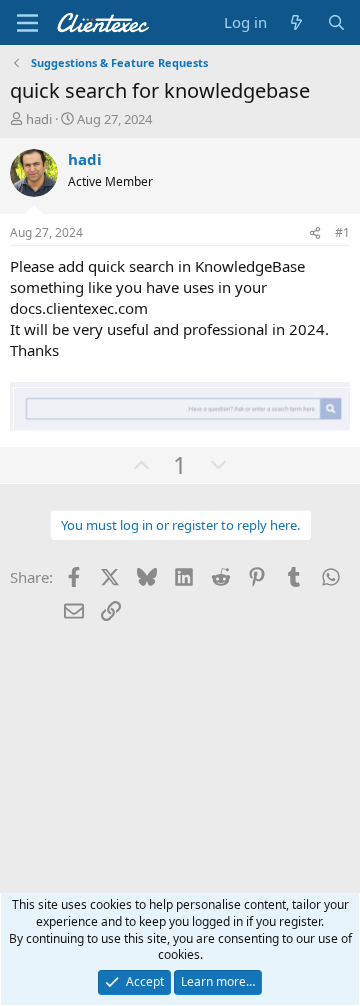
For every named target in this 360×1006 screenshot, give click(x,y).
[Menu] (27, 23)
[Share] (315, 233)
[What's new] (296, 22)
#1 (342, 232)
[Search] (336, 22)
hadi (39, 119)
